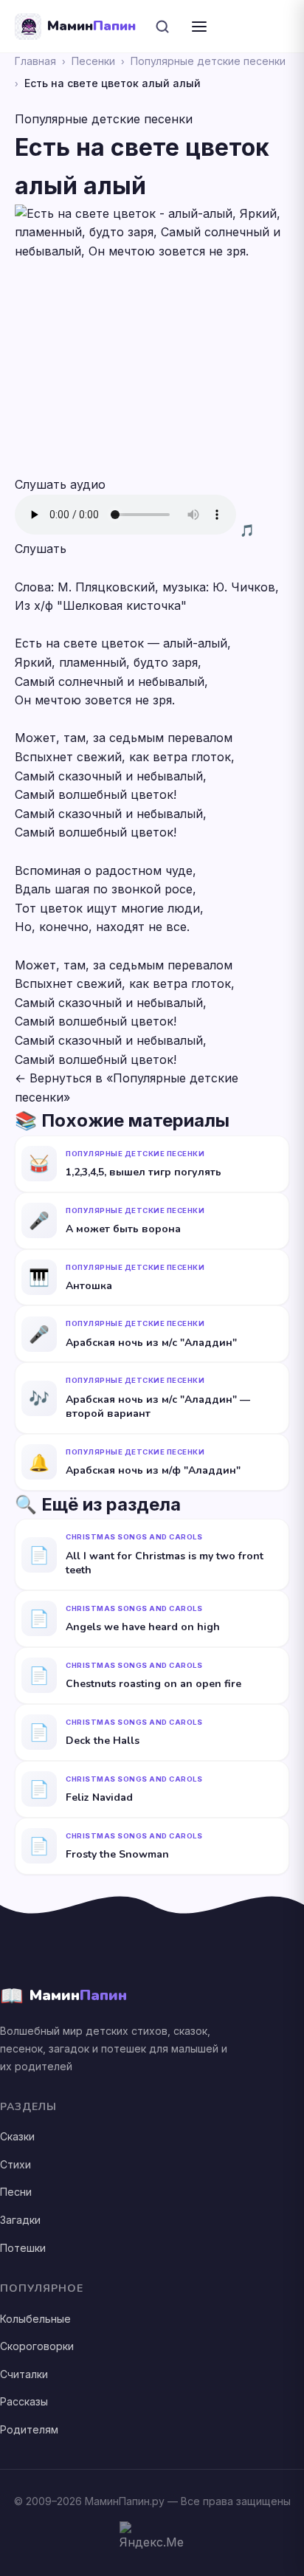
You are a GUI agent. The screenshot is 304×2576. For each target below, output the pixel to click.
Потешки (23, 2248)
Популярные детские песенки (208, 61)
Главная (35, 61)
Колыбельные (35, 2319)
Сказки (17, 2136)
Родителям (29, 2429)
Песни (16, 2192)
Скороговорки (37, 2346)
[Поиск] (162, 27)
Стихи (15, 2164)
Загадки (20, 2220)
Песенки (93, 61)
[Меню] (199, 27)
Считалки (24, 2374)
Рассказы (24, 2401)
